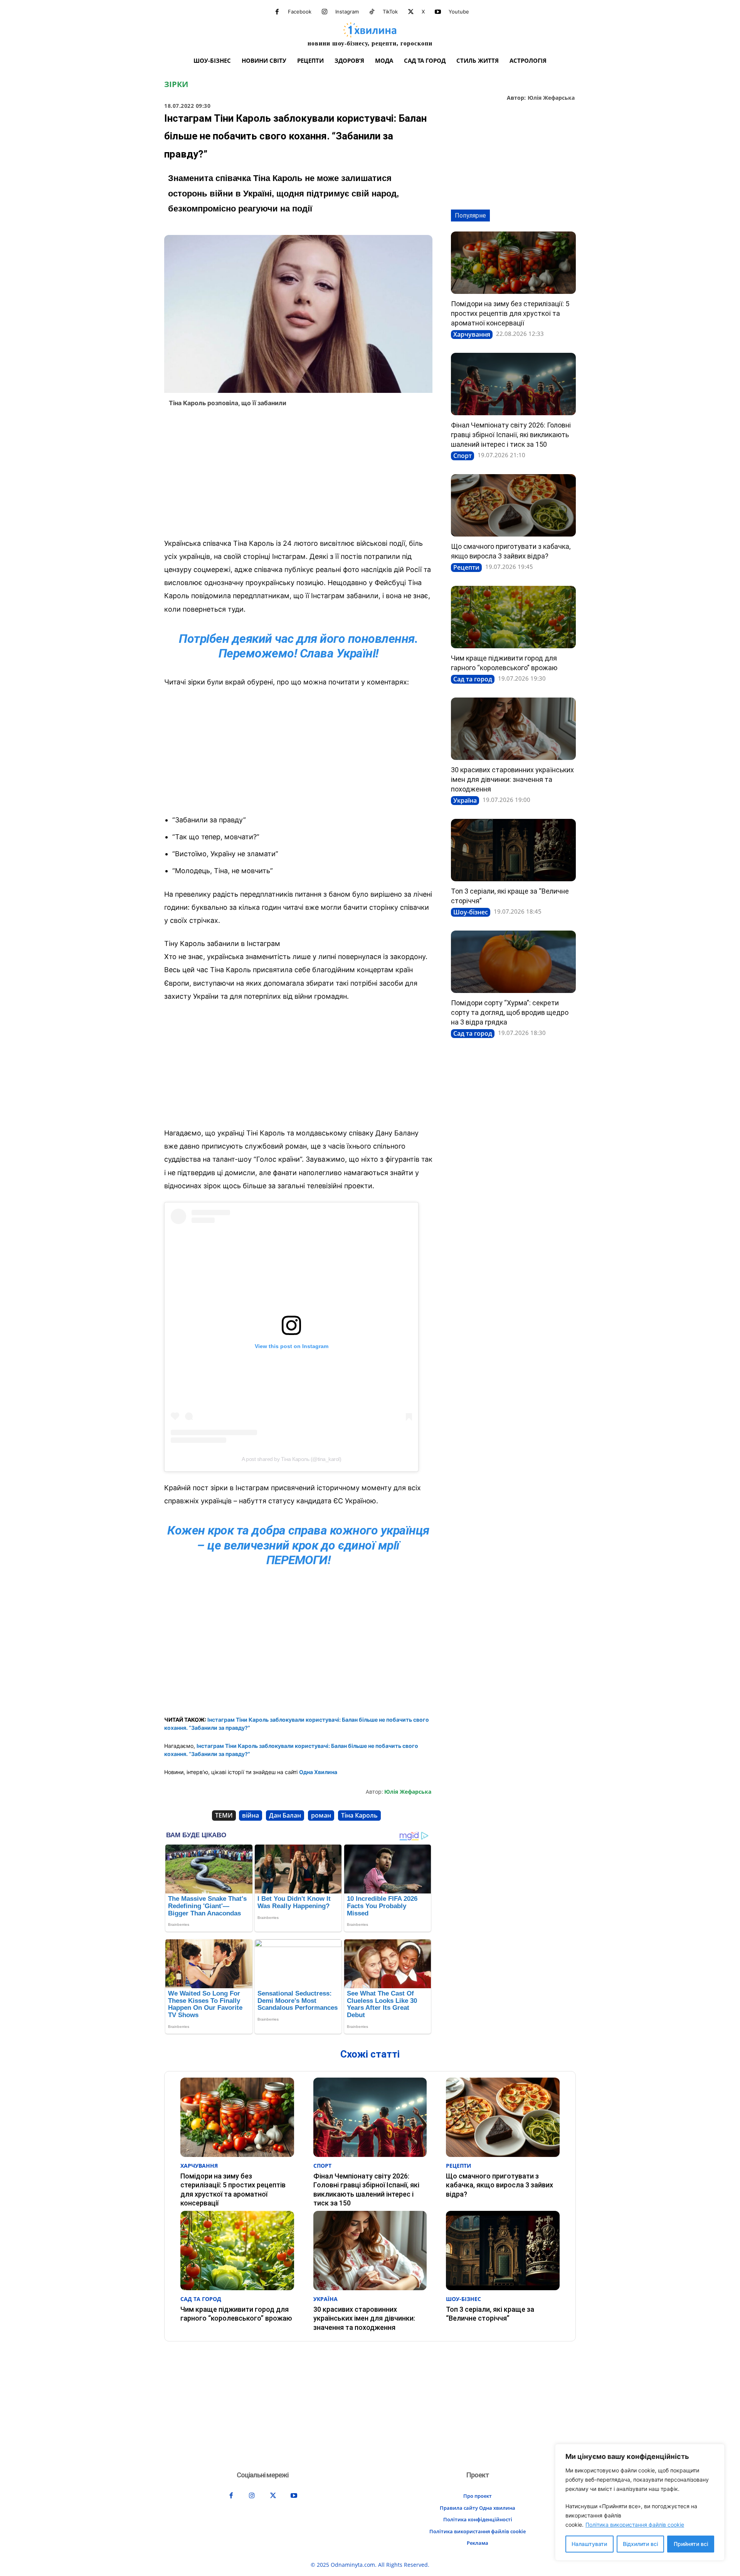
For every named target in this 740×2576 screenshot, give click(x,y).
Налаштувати (589, 2544)
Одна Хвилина (318, 1772)
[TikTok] (372, 12)
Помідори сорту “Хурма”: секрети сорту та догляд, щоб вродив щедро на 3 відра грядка (510, 1012)
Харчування (472, 334)
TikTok (390, 12)
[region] (640, 2502)
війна (251, 1815)
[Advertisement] (298, 475)
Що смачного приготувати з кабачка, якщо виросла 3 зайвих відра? (499, 2185)
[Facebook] (277, 12)
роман (321, 1815)
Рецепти (466, 567)
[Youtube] (438, 12)
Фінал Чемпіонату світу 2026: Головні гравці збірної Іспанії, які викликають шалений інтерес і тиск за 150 (511, 435)
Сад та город (473, 679)
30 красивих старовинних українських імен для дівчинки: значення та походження (512, 779)
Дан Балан (285, 1815)
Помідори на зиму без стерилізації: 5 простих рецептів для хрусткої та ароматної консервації (510, 313)
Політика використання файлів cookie (635, 2525)
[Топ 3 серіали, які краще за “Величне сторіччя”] (513, 850)
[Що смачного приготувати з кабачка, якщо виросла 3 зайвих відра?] (513, 505)
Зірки (176, 84)
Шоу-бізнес (471, 912)
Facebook (300, 12)
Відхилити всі (640, 2544)
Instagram (347, 12)
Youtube (459, 12)
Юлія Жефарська (551, 98)
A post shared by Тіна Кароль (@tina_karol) (291, 1459)
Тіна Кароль (359, 1815)
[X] (411, 12)
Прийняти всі (691, 2544)
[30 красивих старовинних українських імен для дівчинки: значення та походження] (513, 729)
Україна (465, 800)
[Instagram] (325, 12)
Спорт (462, 456)
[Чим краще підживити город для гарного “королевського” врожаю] (513, 617)
